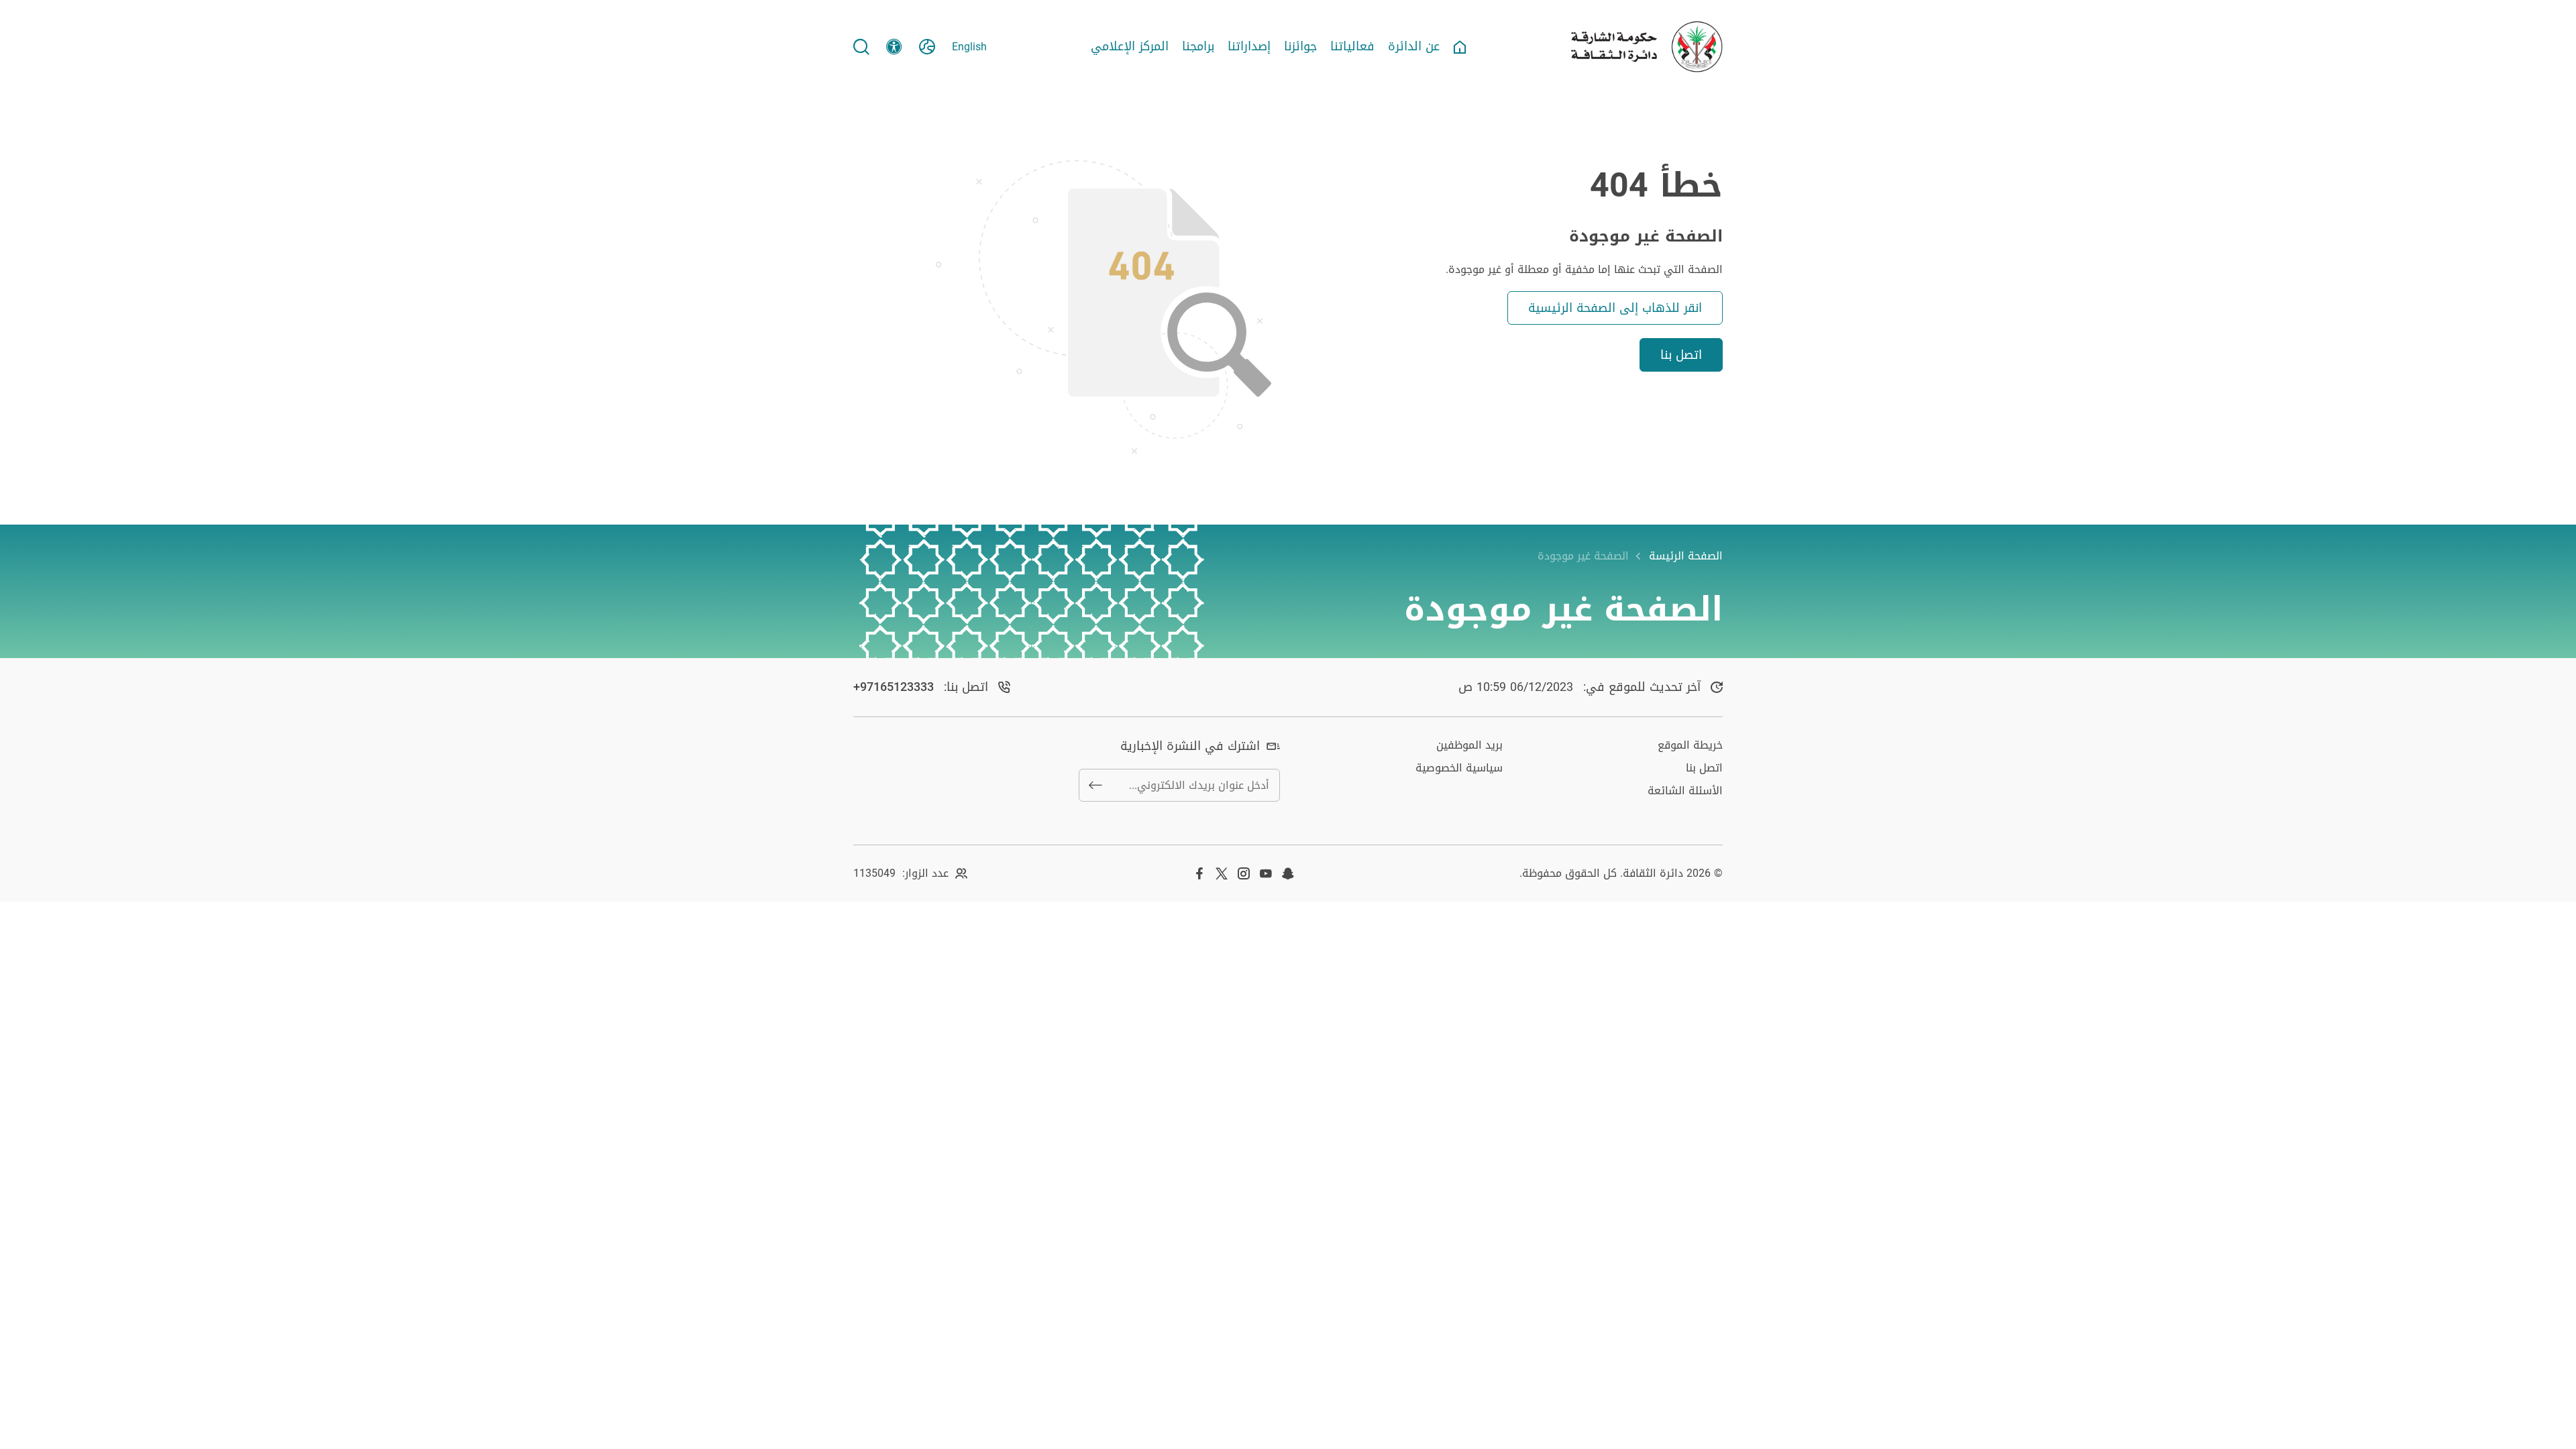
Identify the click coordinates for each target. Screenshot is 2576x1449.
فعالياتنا (1352, 47)
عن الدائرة (1414, 47)
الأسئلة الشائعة (1685, 791)
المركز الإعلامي (1130, 47)
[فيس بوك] (1199, 873)
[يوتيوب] (1266, 873)
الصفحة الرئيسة (1686, 556)
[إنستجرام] (1244, 873)
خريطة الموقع (1690, 745)
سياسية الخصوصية (1459, 768)
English (969, 47)
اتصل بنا (1681, 355)
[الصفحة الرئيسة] (1460, 47)
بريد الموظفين (1469, 745)
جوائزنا (1300, 47)
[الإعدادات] (894, 47)
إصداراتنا (1249, 47)
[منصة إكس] (1222, 873)
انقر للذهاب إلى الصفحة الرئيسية (1615, 308)
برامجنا (1198, 47)
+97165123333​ (894, 687)
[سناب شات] (1288, 873)
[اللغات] (927, 47)
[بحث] (861, 47)
